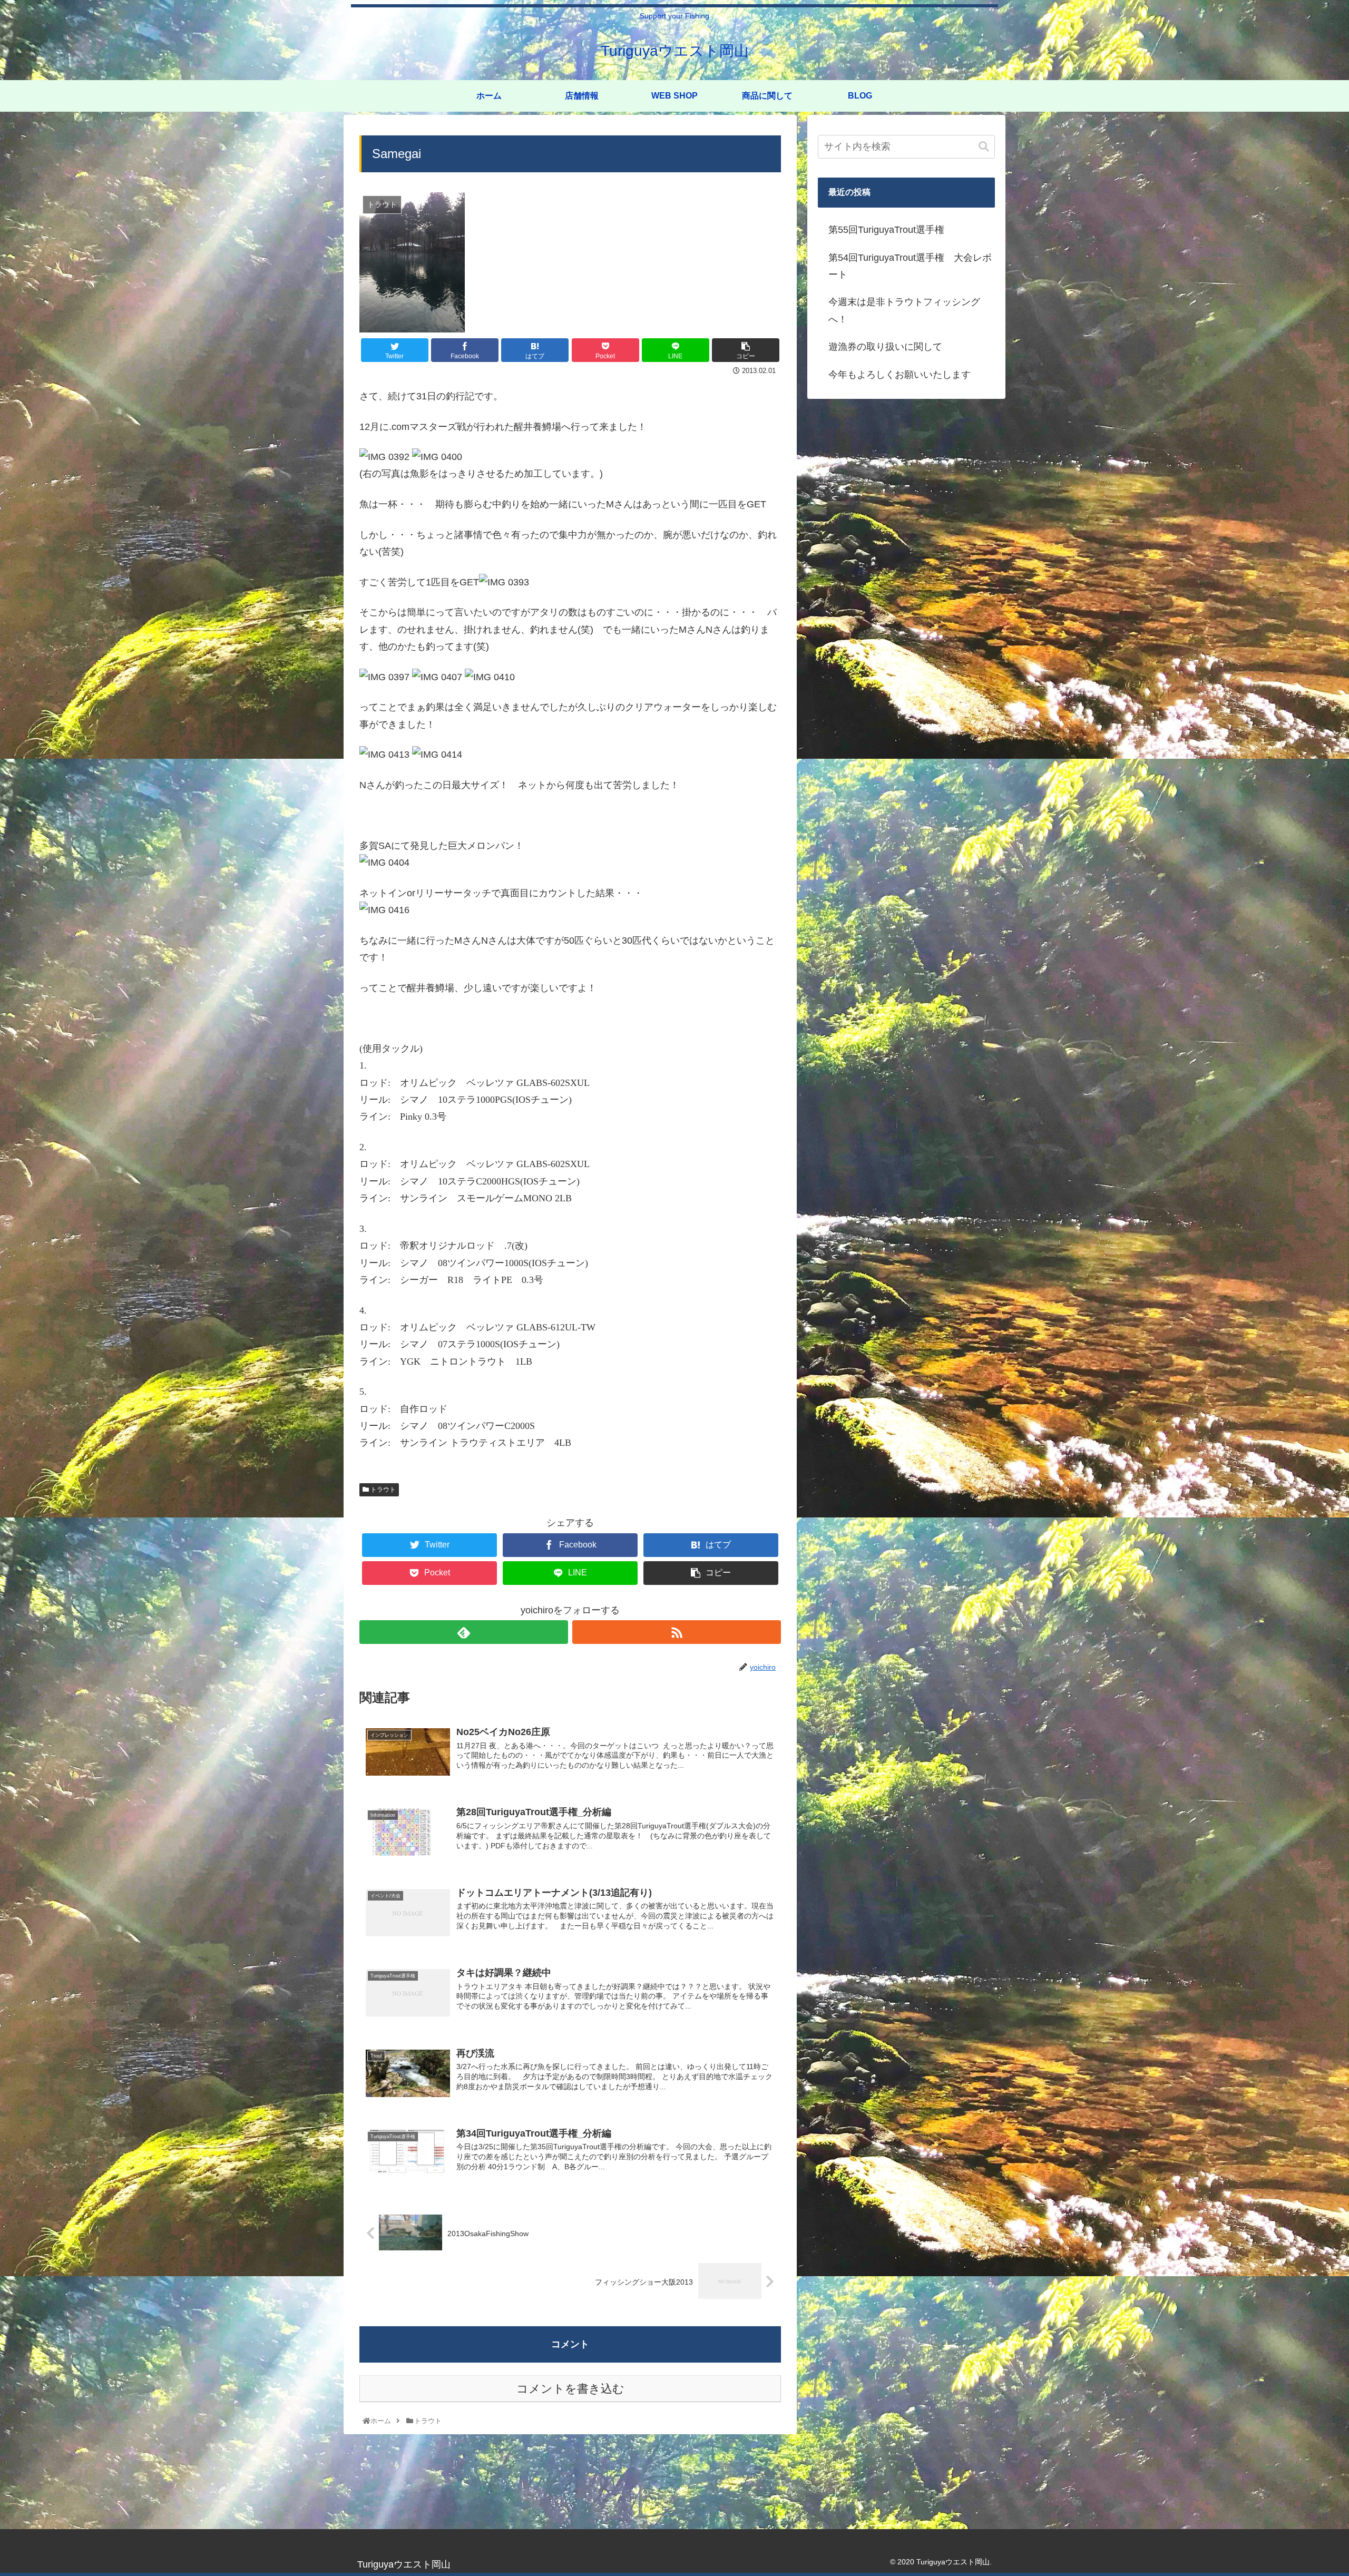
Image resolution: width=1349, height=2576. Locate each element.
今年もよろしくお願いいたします (900, 375)
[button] (984, 147)
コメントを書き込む (570, 2389)
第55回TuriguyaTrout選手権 (886, 230)
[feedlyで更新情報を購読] (464, 1632)
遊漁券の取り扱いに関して (885, 347)
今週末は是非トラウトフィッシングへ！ (904, 310)
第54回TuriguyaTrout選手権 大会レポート (910, 266)
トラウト (382, 1490)
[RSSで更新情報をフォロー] (677, 1632)
